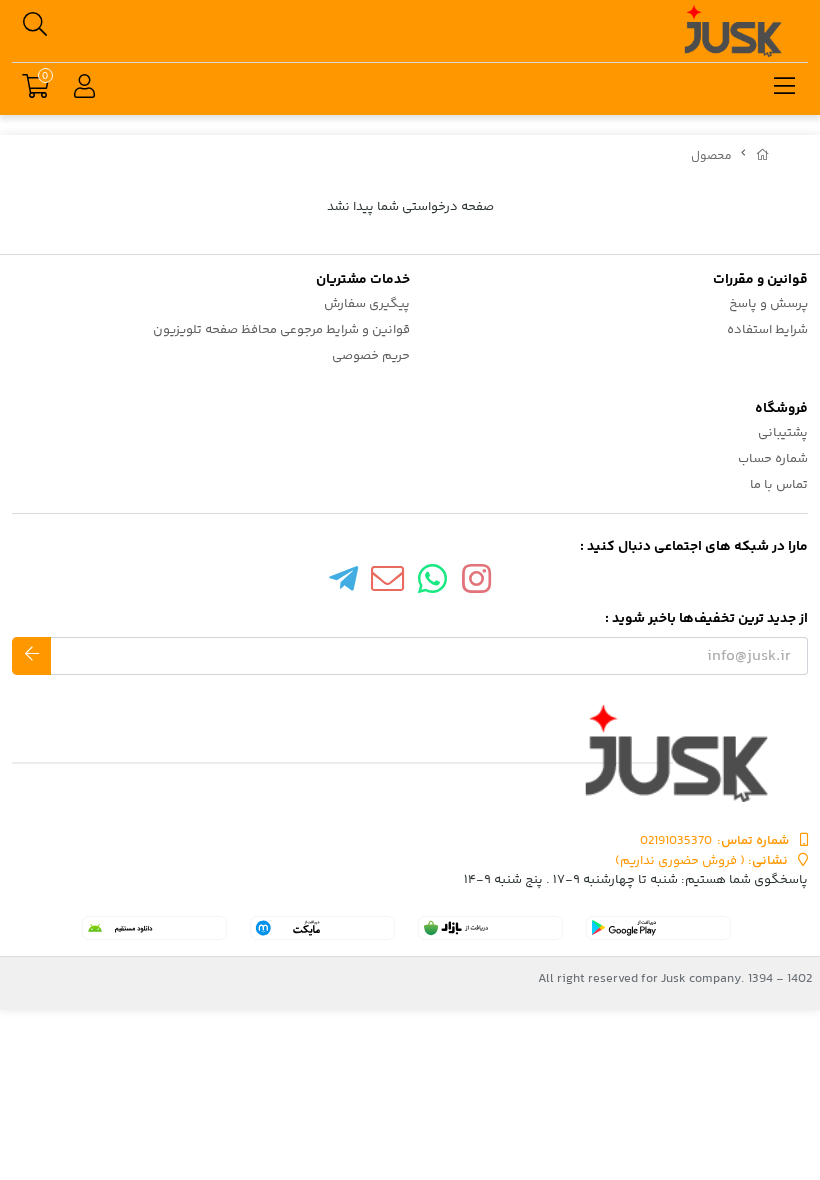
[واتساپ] (433, 584)
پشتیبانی (783, 433)
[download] (154, 928)
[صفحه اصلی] (763, 156)
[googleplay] (658, 928)
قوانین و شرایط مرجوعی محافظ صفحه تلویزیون (281, 330)
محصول (711, 156)
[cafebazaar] (490, 928)
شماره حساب (773, 459)
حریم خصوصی (371, 356)
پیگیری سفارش (367, 304)
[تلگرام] (343, 584)
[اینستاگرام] (477, 584)
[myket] (322, 928)
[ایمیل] (388, 584)
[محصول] (410, 753)
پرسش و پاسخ (768, 304)
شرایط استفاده (767, 330)
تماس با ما (779, 485)
